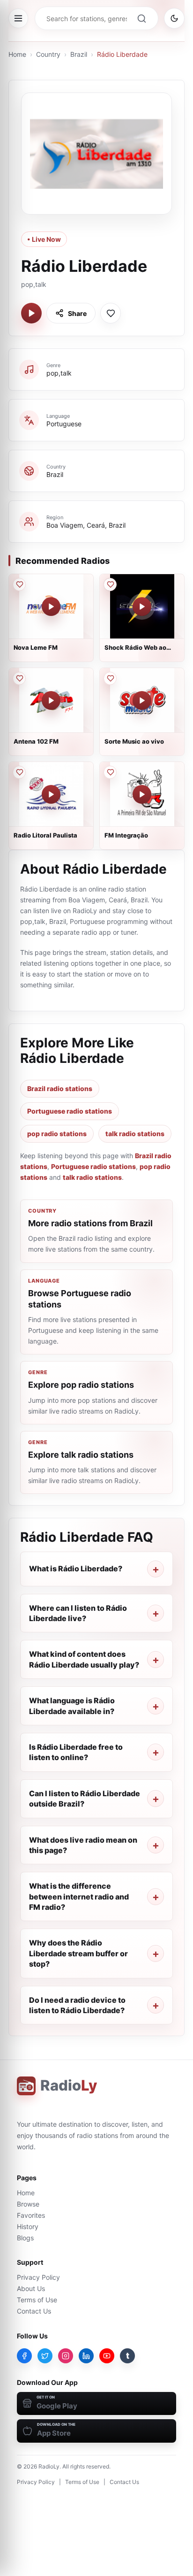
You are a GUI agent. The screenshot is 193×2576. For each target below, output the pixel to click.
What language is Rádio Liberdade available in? (72, 1706)
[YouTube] (107, 2356)
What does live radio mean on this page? (83, 1845)
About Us (31, 2288)
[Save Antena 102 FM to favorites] (19, 678)
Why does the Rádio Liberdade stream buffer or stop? (78, 1953)
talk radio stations (135, 1134)
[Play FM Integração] (142, 794)
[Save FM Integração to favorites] (110, 772)
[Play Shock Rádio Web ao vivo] (142, 607)
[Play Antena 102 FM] (51, 700)
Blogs (25, 2238)
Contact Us (34, 2311)
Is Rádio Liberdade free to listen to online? (76, 1752)
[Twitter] (45, 2356)
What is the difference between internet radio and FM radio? (79, 1896)
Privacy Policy (38, 2277)
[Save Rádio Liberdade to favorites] (111, 313)
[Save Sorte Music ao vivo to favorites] (110, 678)
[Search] (141, 18)
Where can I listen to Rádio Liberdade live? (78, 1613)
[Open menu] (18, 18)
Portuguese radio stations (70, 1111)
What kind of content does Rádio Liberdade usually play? (84, 1659)
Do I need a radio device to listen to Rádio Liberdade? (77, 2005)
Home (17, 54)
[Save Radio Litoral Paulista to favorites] (19, 772)
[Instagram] (66, 2356)
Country (48, 54)
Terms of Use (37, 2300)
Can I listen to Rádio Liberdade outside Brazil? (85, 1799)
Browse (28, 2204)
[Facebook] (24, 2356)
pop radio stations (57, 1134)
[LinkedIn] (86, 2356)
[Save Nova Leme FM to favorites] (19, 584)
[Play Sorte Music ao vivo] (142, 700)
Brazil (79, 54)
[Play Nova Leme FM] (51, 607)
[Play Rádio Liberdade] (31, 313)
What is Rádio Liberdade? (76, 1569)
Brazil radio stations (60, 1088)
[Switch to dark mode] (174, 18)
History (28, 2226)
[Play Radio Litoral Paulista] (51, 794)
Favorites (31, 2215)
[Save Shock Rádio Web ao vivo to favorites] (110, 584)
